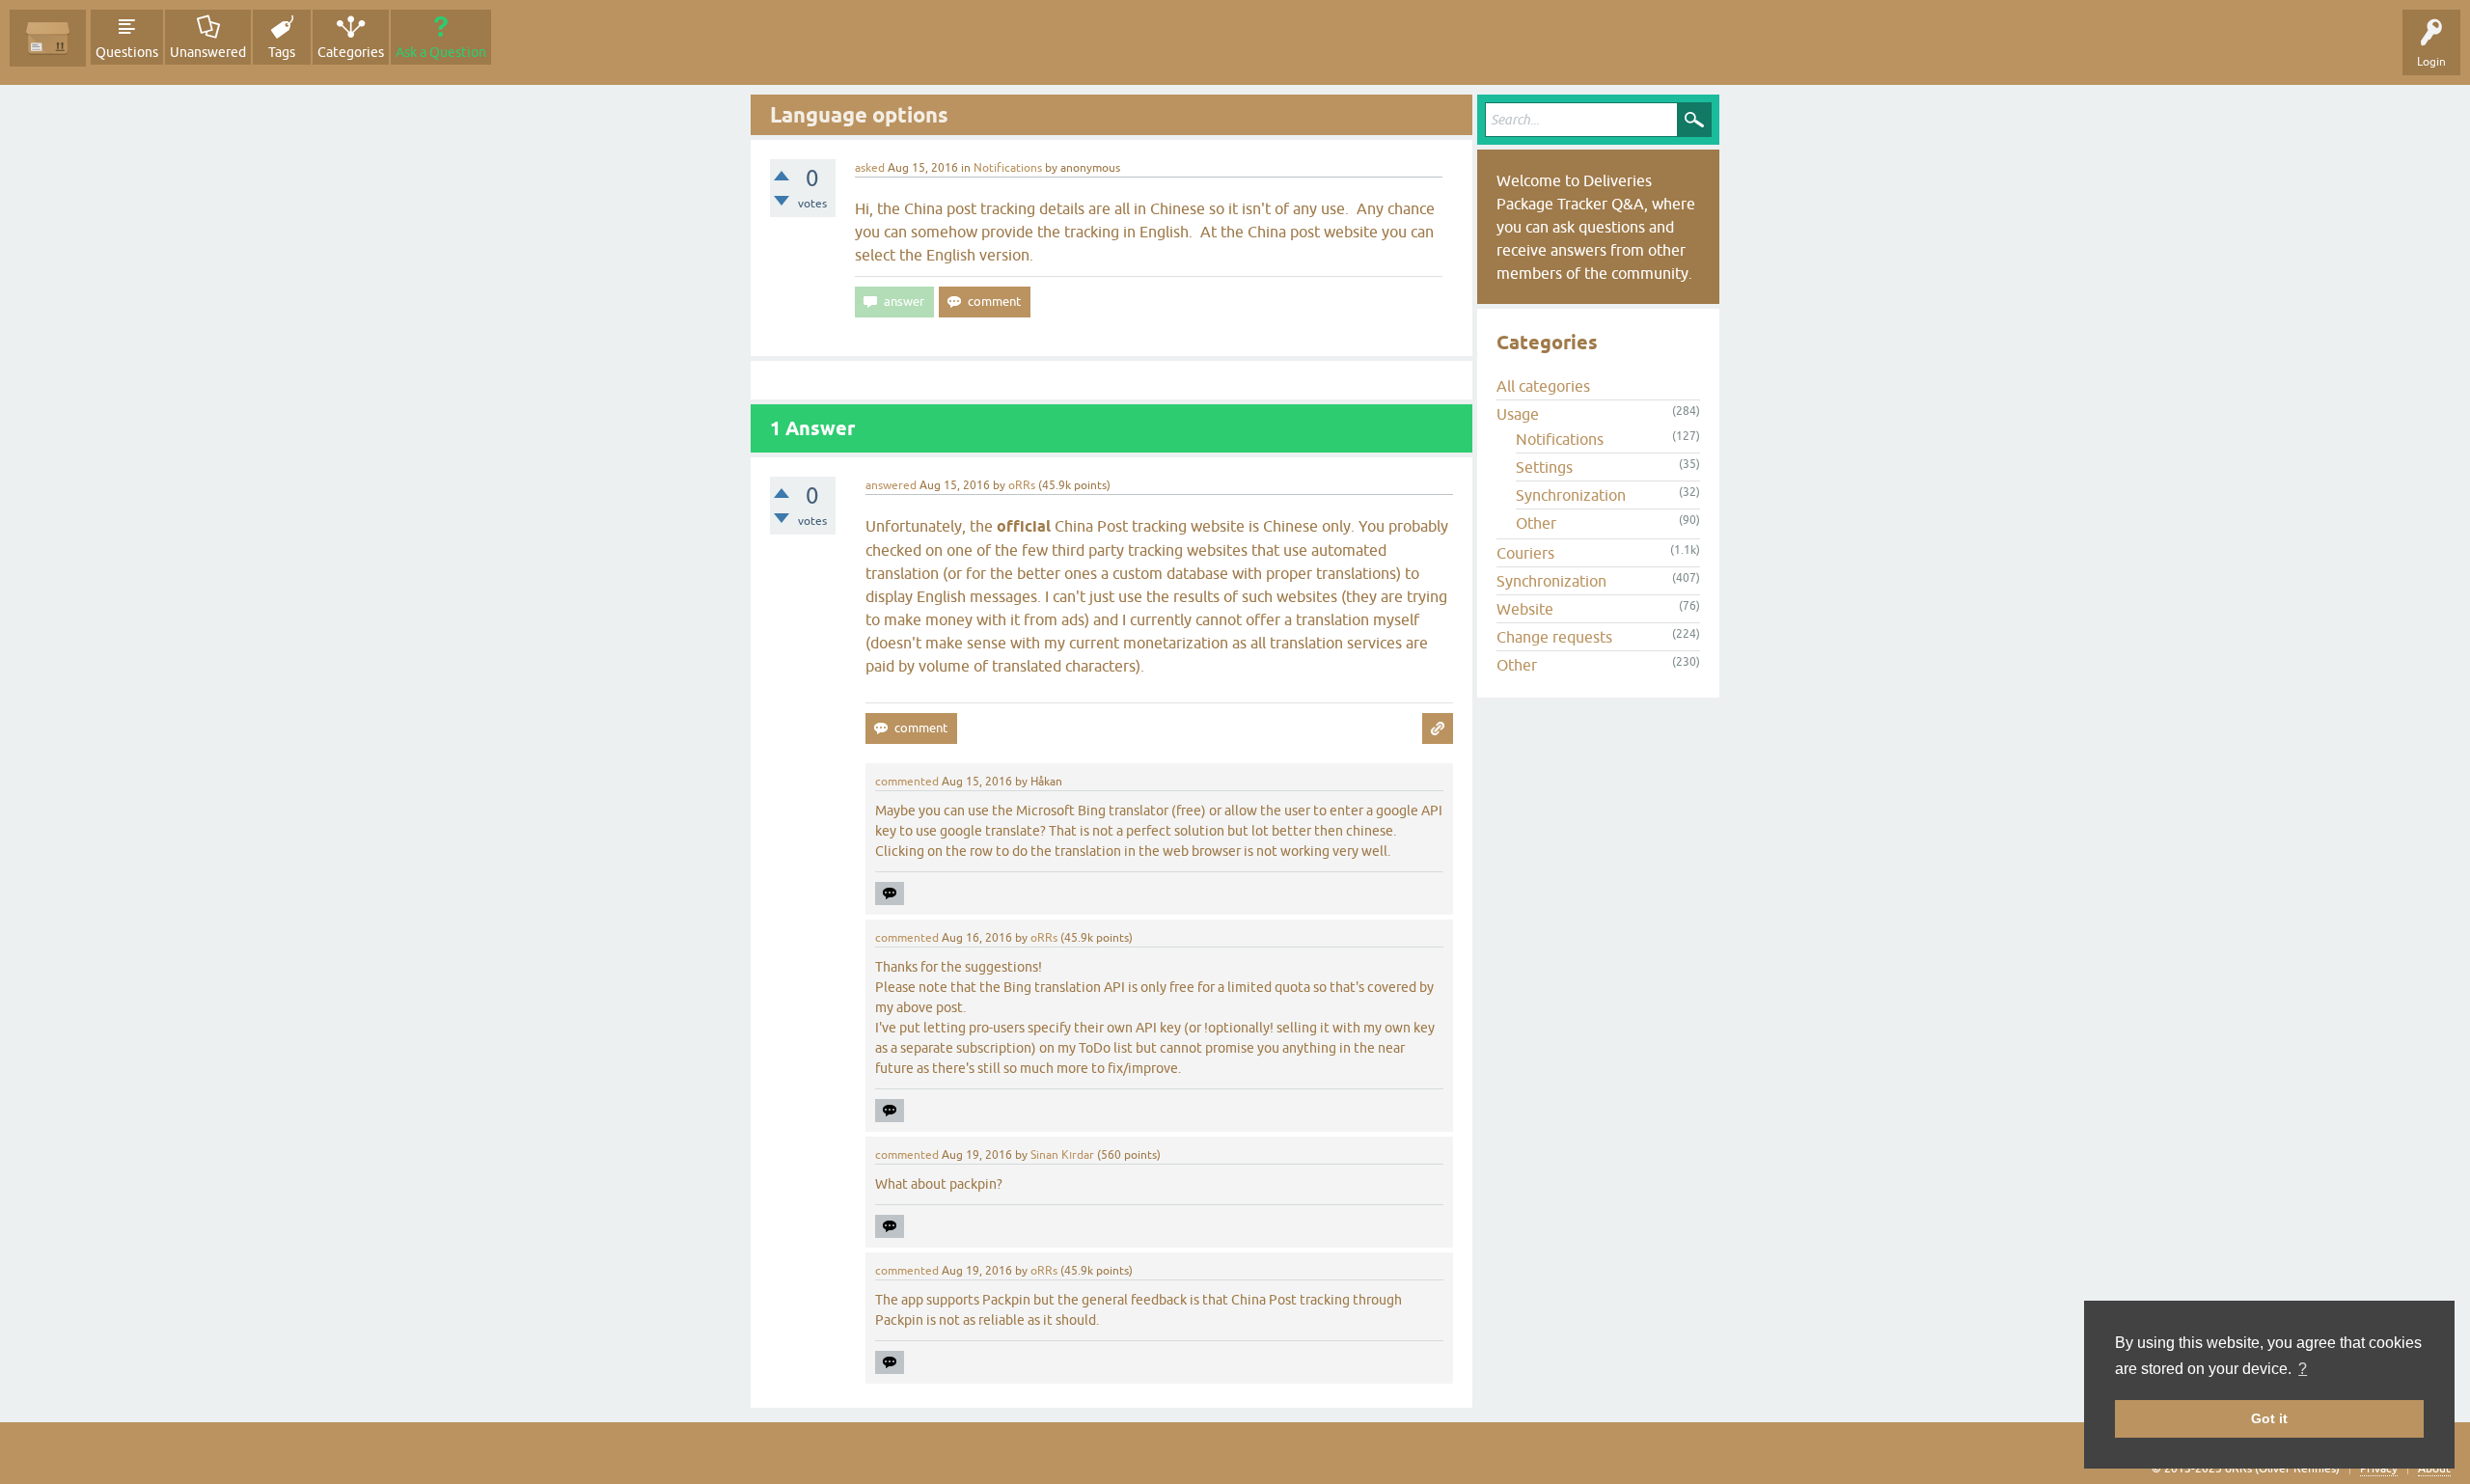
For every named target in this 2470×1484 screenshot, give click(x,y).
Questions (127, 52)
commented (907, 782)
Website (1525, 609)
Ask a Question (441, 52)
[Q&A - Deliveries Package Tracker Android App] (48, 38)
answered (891, 485)
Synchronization (1571, 495)
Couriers (1525, 553)
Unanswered (208, 52)
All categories (1543, 386)
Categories (351, 52)
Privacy (2379, 1469)
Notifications (1008, 168)
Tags (282, 52)
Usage (1518, 414)
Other (1536, 523)
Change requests (1554, 637)
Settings (1544, 467)
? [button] (2303, 1369)
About (2434, 1469)
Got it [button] (2269, 1418)
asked (870, 168)
